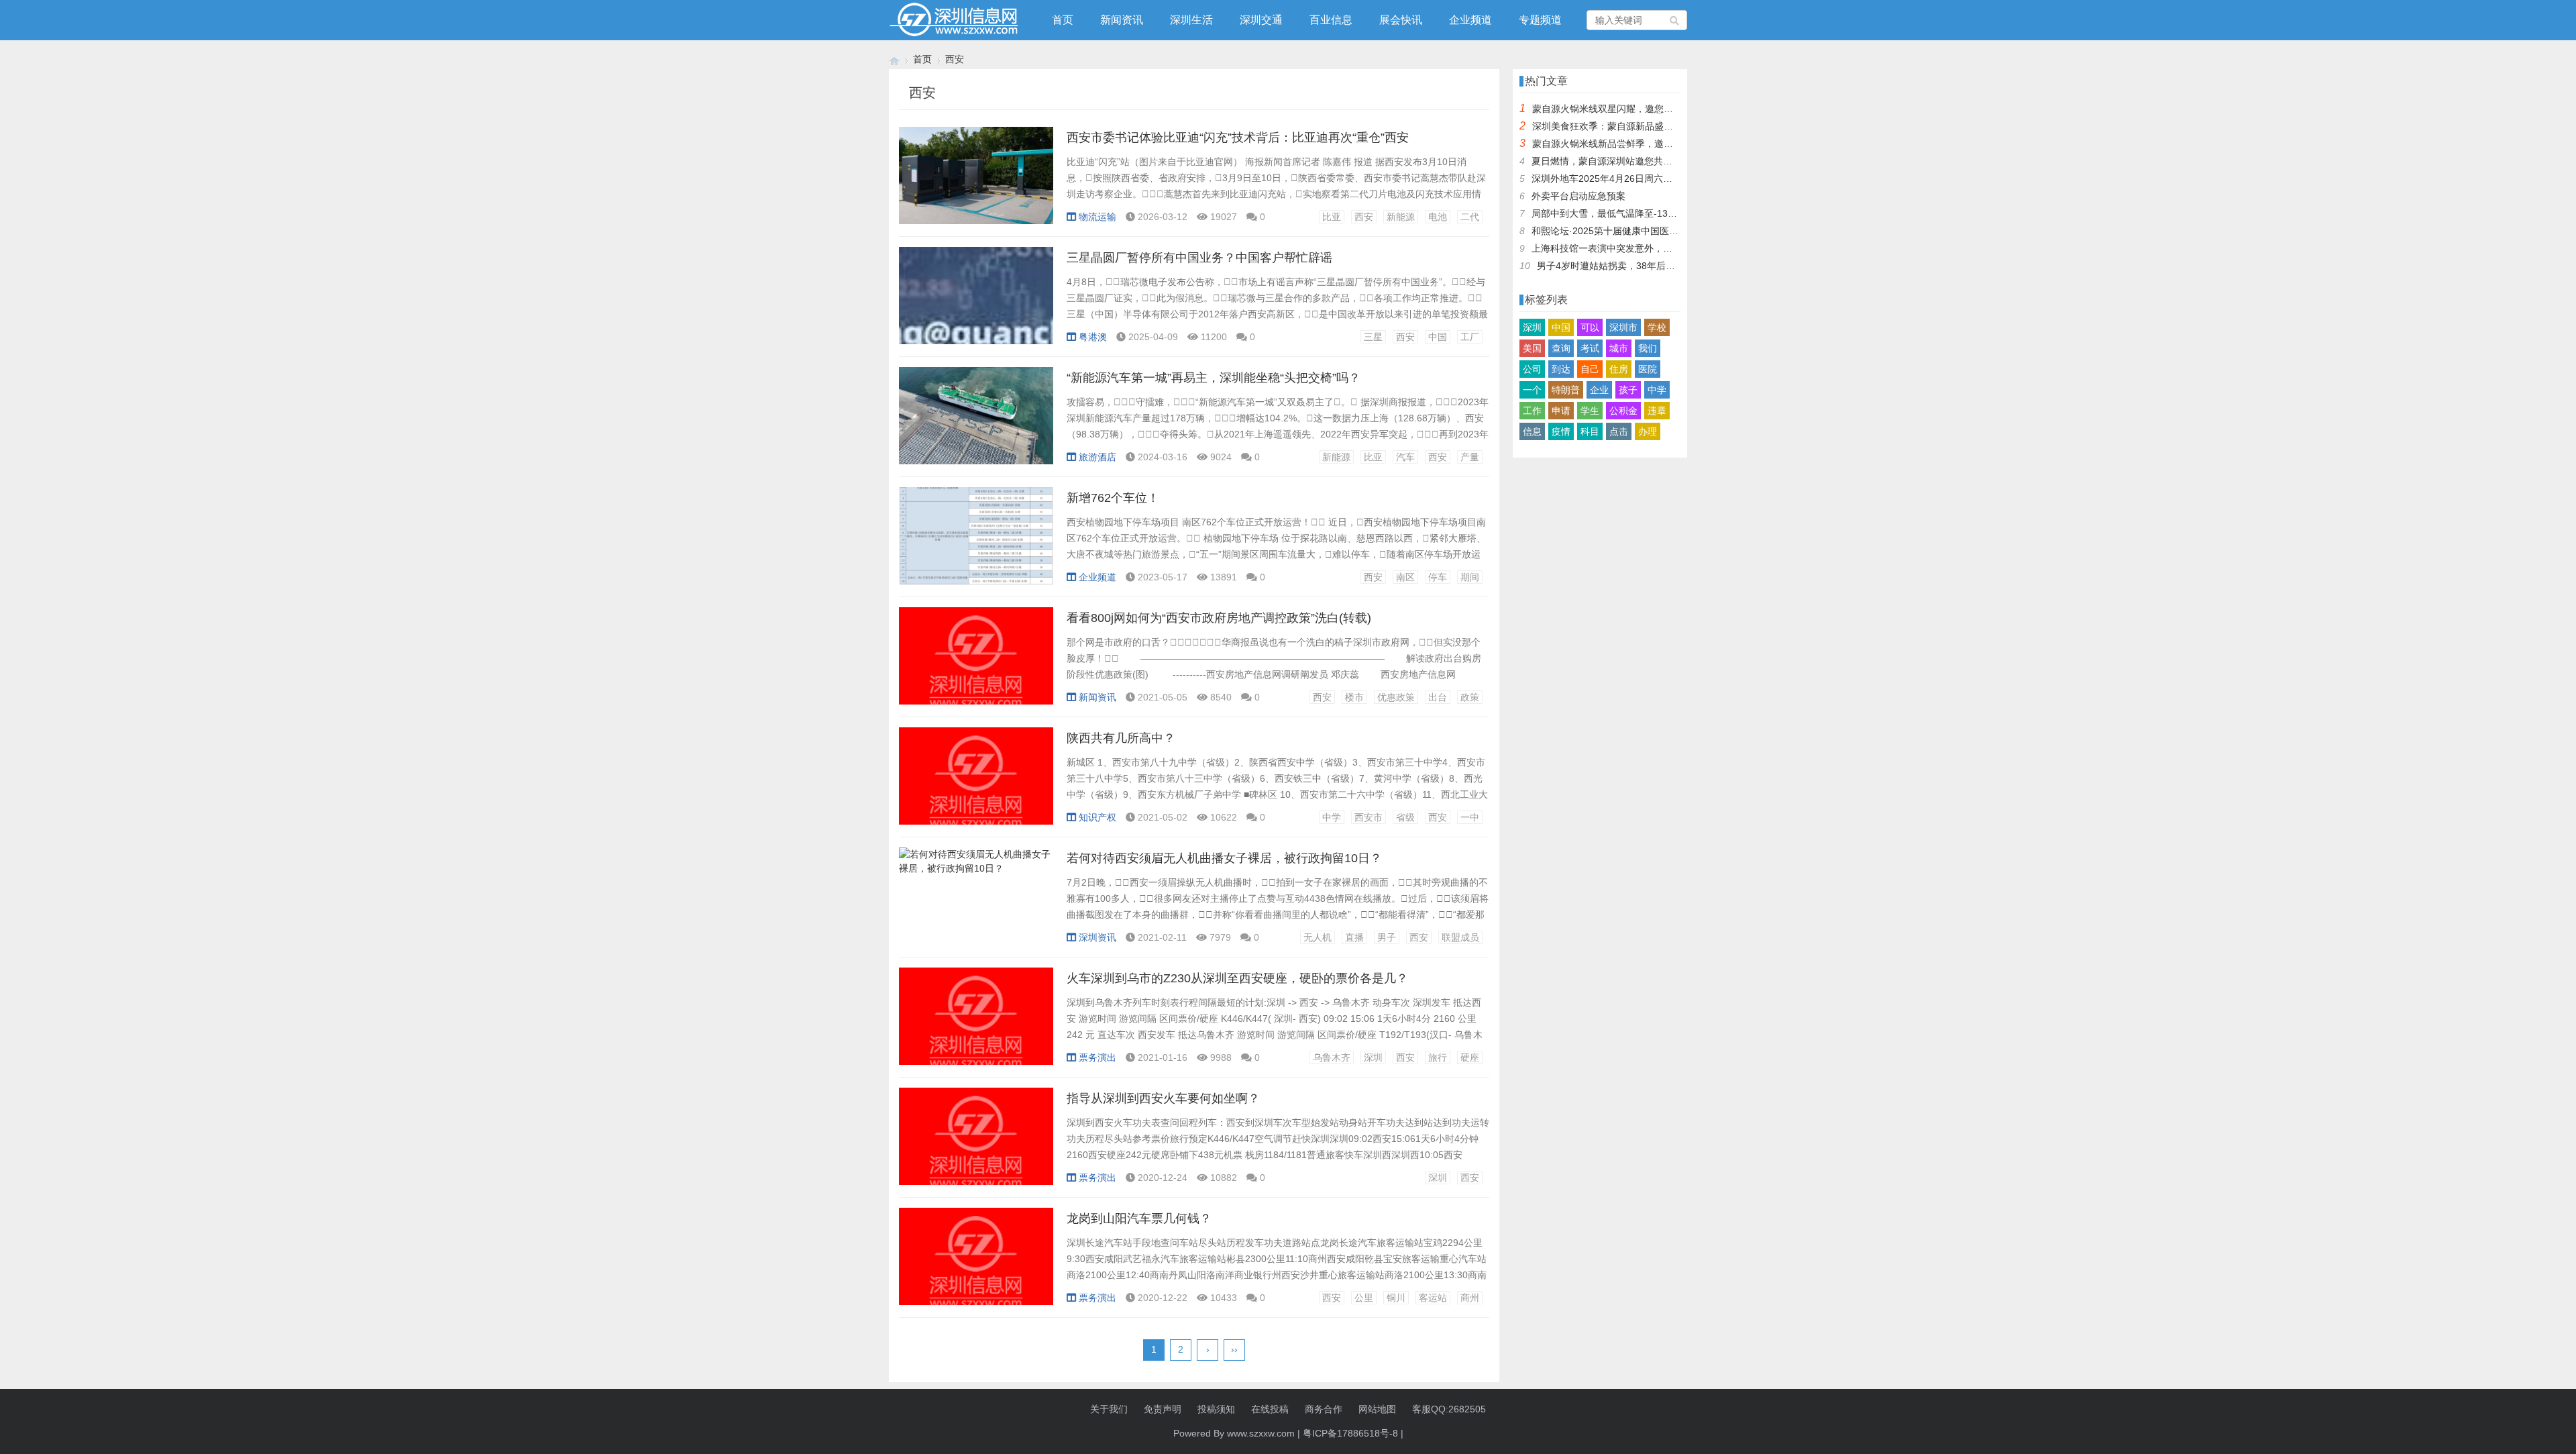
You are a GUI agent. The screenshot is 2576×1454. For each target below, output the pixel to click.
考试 (1590, 348)
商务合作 (1324, 1409)
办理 (1648, 431)
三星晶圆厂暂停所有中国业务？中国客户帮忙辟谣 (1199, 258)
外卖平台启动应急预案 (1578, 196)
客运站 (1433, 1298)
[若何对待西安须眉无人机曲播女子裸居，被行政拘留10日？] (976, 903)
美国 (1532, 348)
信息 (1532, 431)
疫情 (1561, 431)
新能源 (1401, 217)
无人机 (1318, 937)
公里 (1364, 1298)
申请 (1561, 411)
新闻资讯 (1122, 20)
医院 (1648, 369)
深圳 (1373, 1057)
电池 (1438, 217)
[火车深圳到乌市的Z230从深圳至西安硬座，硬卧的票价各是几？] (976, 1023)
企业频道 (1470, 20)
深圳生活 (1191, 20)
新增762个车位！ (1113, 498)
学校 (1657, 327)
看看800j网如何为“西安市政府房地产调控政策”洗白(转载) (1219, 618)
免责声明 (1163, 1409)
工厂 (1470, 337)
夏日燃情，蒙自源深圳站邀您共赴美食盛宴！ (1625, 161)
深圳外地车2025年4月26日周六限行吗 (1611, 178)
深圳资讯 (1097, 937)
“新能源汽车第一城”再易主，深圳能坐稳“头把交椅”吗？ (1214, 378)
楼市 (1354, 697)
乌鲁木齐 (1332, 1057)
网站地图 (1377, 1409)
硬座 (1470, 1057)
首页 (1063, 20)
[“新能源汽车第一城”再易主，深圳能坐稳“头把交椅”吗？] (976, 423)
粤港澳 (1093, 337)
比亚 (1332, 217)
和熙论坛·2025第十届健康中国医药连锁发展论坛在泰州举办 (1657, 231)
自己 (1590, 369)
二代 (1470, 217)
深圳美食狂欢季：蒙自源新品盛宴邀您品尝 (1621, 126)
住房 (1619, 369)
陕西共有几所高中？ (1121, 738)
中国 (1438, 337)
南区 (1405, 577)
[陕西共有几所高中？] (976, 783)
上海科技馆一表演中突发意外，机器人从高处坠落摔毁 (1644, 248)
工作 (1532, 411)
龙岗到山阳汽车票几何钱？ (1139, 1218)
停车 (1438, 577)
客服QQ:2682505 (1449, 1409)
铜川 (1396, 1298)
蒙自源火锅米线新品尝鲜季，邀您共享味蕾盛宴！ (1635, 144)
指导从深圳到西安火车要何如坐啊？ (1163, 1098)
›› (1234, 1349)
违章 (1657, 411)
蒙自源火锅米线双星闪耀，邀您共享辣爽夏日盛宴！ (1640, 109)
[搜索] (1675, 20)
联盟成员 (1460, 937)
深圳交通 (1261, 20)
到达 (1561, 369)
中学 (1332, 817)
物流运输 (1097, 217)
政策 (1470, 697)
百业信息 (1331, 20)
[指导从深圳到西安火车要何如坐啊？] (976, 1143)
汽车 (1405, 457)
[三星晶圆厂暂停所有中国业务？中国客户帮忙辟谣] (976, 303)
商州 (1470, 1298)
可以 (1590, 327)
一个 (1532, 390)
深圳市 (1623, 327)
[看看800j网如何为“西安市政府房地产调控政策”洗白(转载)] (976, 663)
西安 (1364, 217)
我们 (1648, 348)
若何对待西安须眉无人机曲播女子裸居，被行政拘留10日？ (1224, 858)
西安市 (1368, 817)
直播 (1354, 937)
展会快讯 (1401, 20)
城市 (1619, 348)
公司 (1532, 369)
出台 (1438, 697)
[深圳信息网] (894, 59)
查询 (1561, 348)
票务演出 (1097, 1057)
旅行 (1438, 1057)
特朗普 (1566, 390)
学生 (1590, 411)
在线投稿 (1270, 1409)
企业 (1599, 390)
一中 (1470, 817)
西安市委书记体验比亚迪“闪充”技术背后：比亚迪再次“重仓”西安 (1238, 138)
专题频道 (1540, 20)
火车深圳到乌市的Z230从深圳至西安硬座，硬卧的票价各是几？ (1237, 978)
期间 (1470, 577)
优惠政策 (1396, 697)
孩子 (1628, 390)
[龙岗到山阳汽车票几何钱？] (976, 1263)
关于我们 (1109, 1409)
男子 (1387, 937)
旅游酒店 (1097, 457)
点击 (1619, 431)
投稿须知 (1216, 1409)
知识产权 (1097, 817)
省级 (1405, 817)
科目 (1590, 431)
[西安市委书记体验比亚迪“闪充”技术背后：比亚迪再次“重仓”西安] (976, 183)
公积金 (1623, 411)
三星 (1373, 337)
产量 (1470, 457)
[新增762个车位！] (976, 543)
